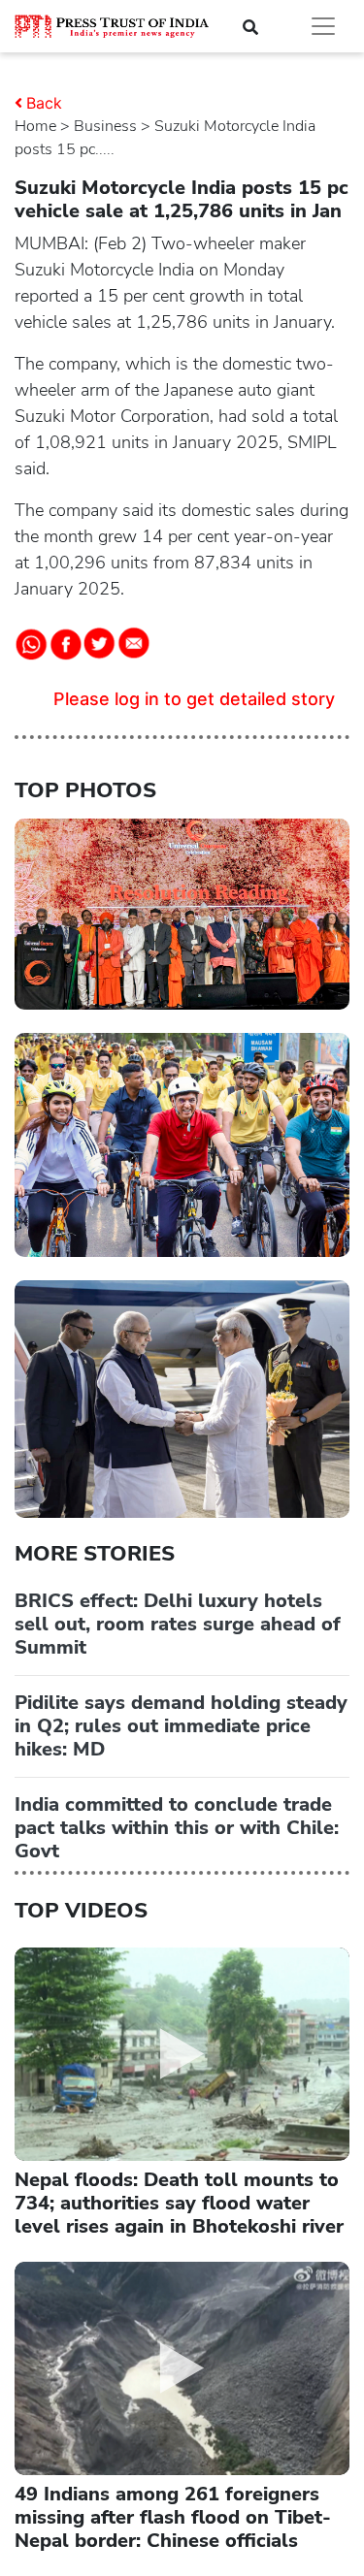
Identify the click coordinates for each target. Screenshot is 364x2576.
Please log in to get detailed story (194, 699)
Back (44, 103)
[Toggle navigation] (323, 26)
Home (35, 126)
